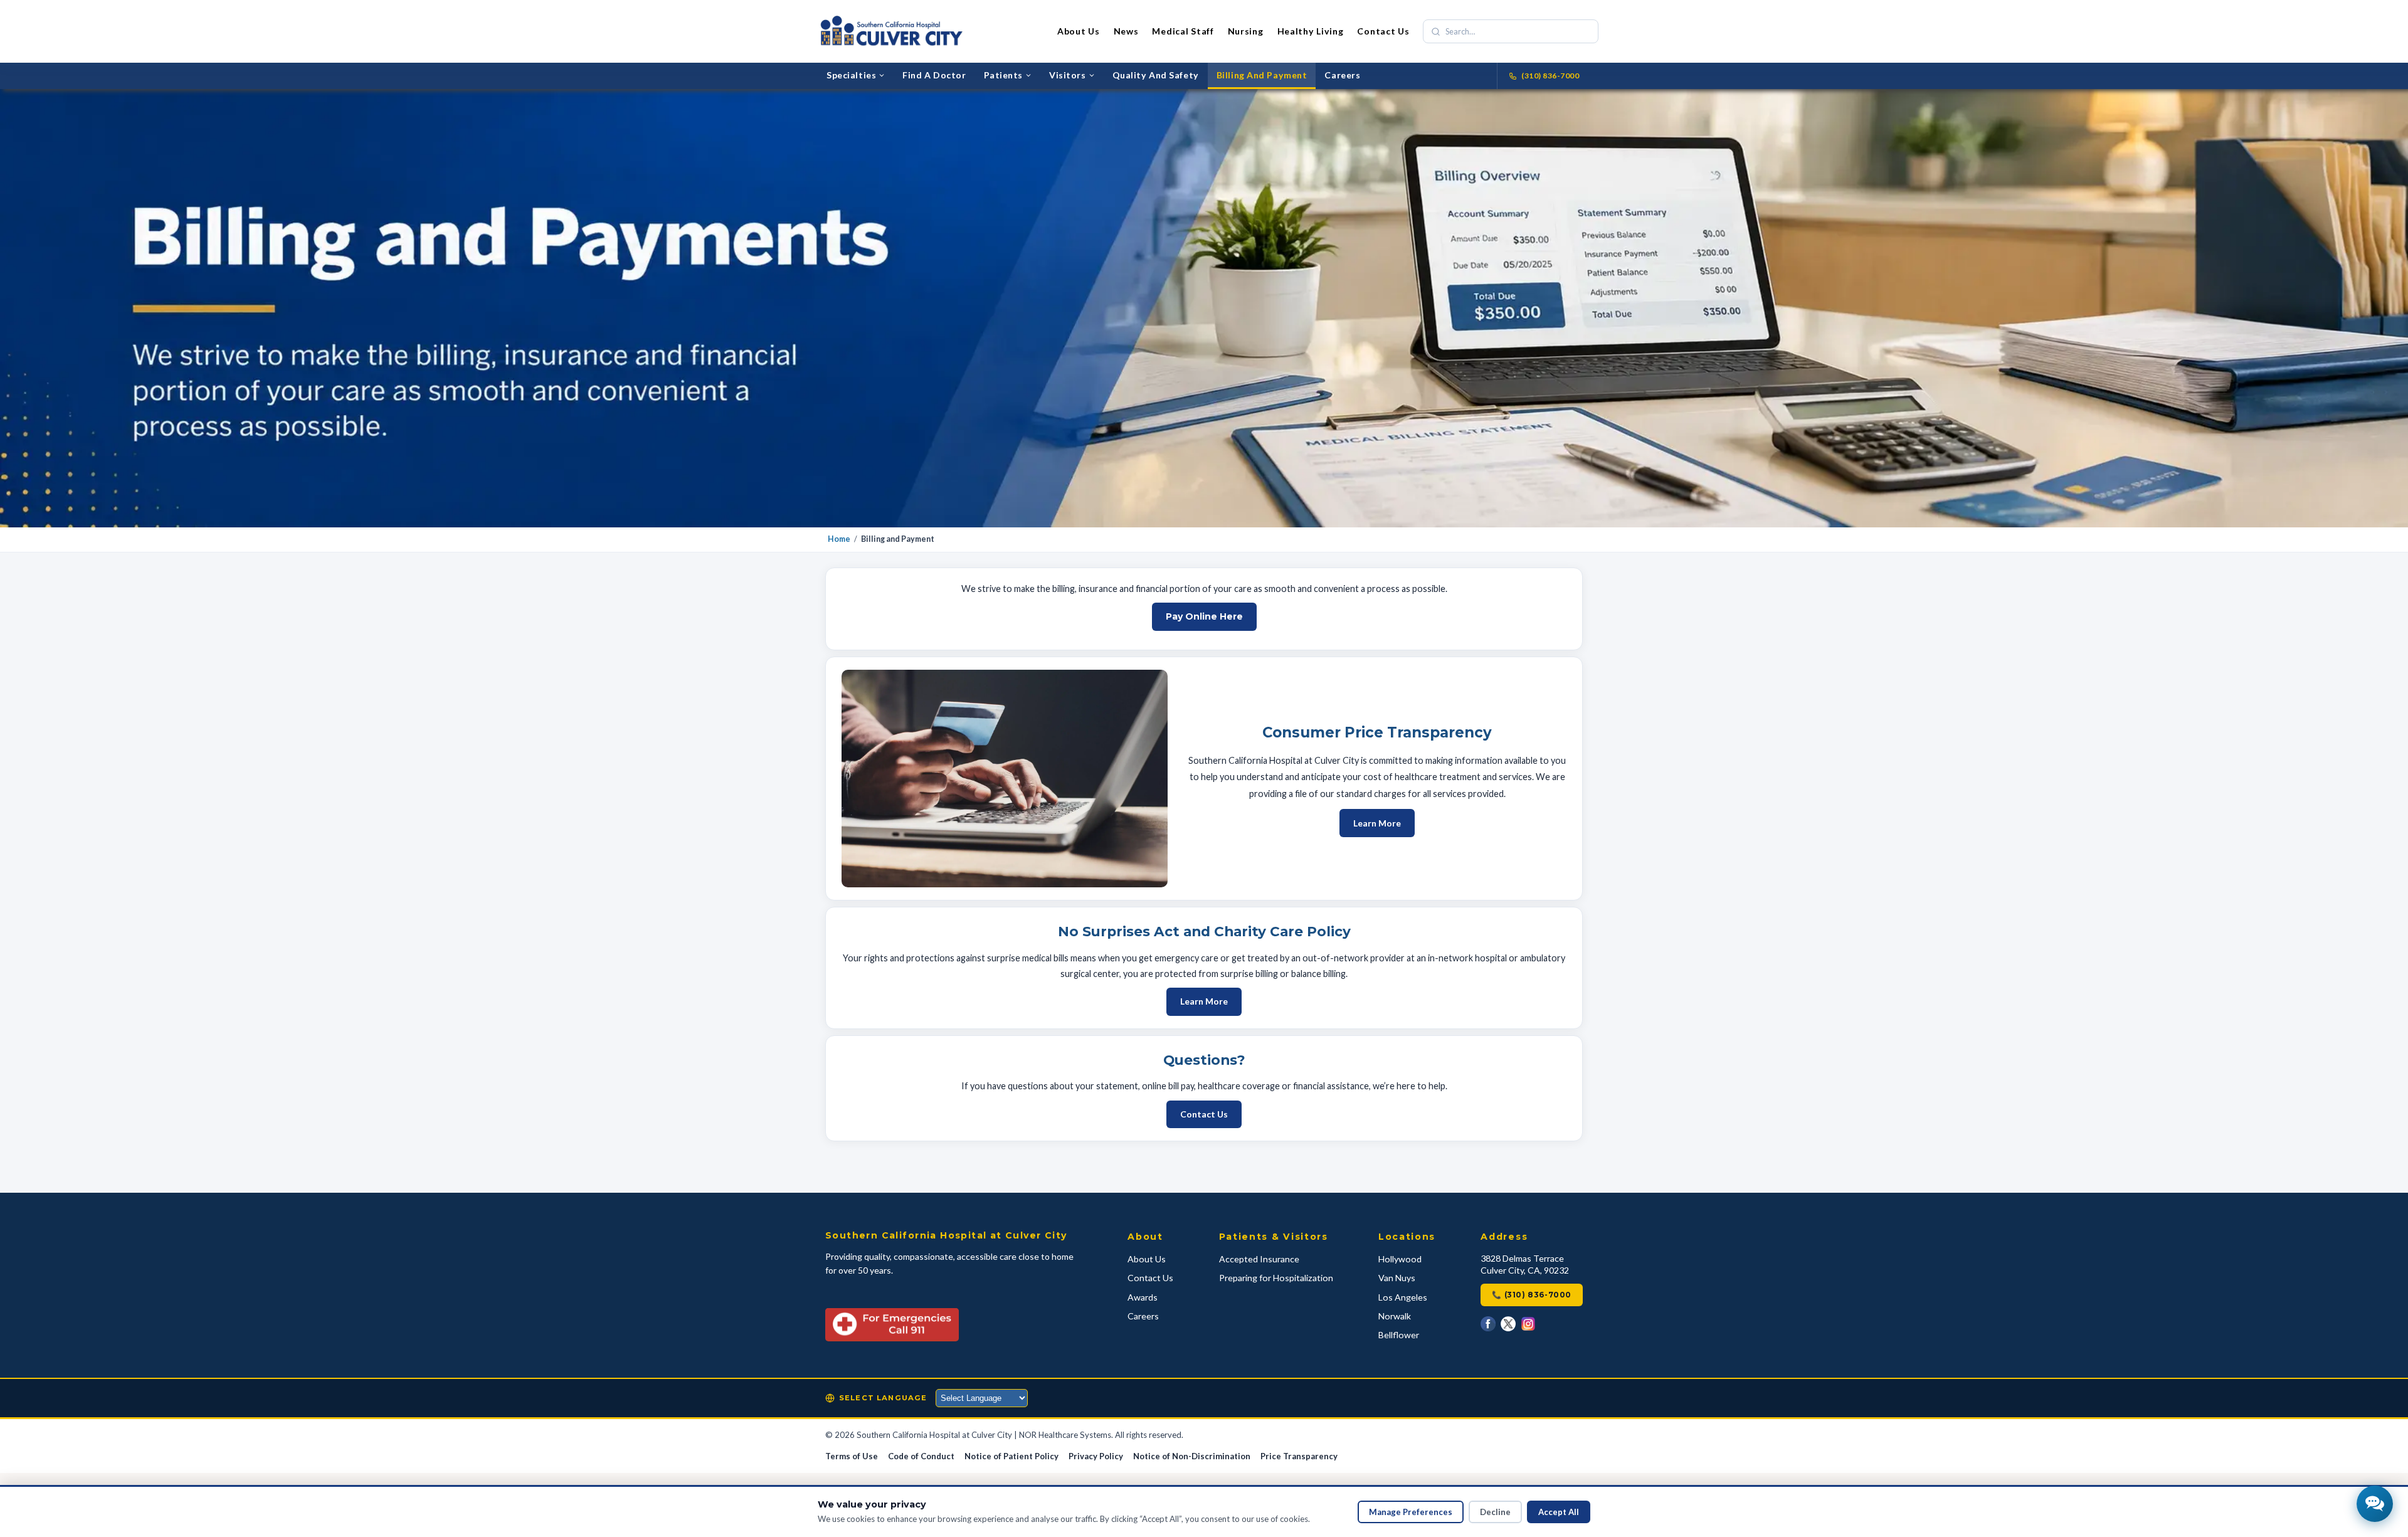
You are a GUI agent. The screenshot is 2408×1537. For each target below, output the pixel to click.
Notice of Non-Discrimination (1192, 1456)
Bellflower (1399, 1335)
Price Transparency (1299, 1456)
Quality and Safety (1156, 75)
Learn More (1377, 823)
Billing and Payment (1262, 75)
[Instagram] (1528, 1324)
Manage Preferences (1411, 1512)
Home (839, 539)
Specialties (851, 75)
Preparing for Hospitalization (1276, 1278)
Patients (1004, 75)
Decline (1495, 1512)
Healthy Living (1311, 31)
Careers (1342, 75)
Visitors (1068, 75)
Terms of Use (852, 1456)
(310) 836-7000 (1550, 76)
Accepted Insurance (1259, 1259)
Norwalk (1395, 1316)
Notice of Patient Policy (1011, 1456)
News (1126, 31)
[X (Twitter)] (1508, 1324)
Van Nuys (1397, 1278)
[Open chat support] (2375, 1504)
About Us (1079, 31)
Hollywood (1400, 1259)
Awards (1143, 1297)
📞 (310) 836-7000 (1532, 1295)
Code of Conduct (921, 1456)
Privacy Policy (1096, 1456)
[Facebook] (1488, 1324)
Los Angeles (1403, 1297)
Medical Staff (1183, 31)
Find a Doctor (934, 75)
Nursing (1246, 31)
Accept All (1559, 1512)
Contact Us (1383, 31)
